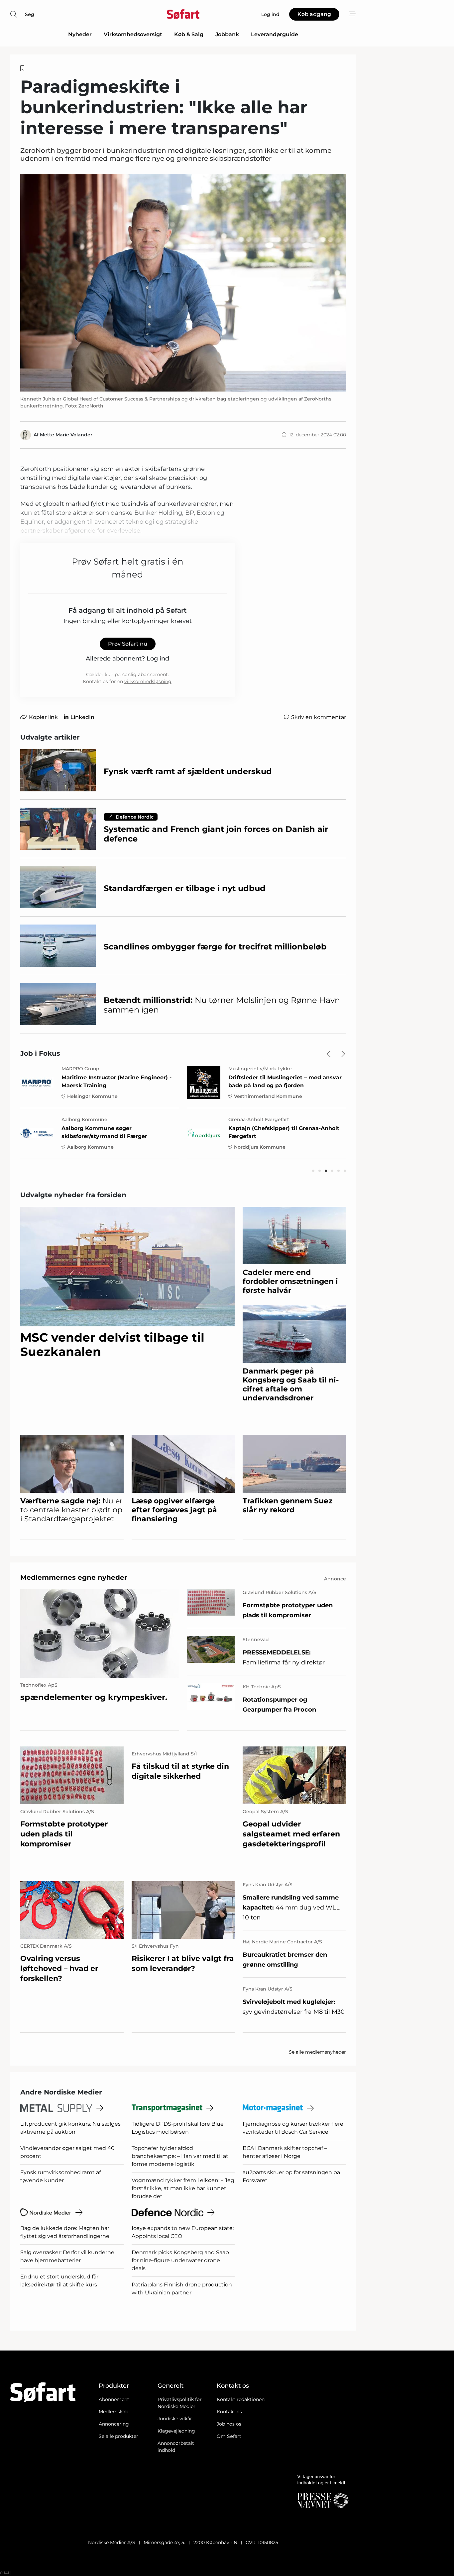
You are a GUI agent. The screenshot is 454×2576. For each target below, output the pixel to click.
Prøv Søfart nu (128, 644)
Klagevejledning (176, 2431)
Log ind (158, 659)
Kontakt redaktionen (241, 2399)
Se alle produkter (118, 2436)
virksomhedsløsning (148, 681)
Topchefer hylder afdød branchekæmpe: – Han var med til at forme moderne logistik (180, 2156)
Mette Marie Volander (66, 435)
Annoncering (114, 2424)
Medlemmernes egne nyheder (74, 1577)
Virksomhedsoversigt (133, 34)
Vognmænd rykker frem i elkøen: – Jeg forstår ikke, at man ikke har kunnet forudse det (183, 2188)
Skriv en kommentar (319, 717)
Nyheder (80, 34)
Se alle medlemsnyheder (317, 2052)
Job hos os (229, 2424)
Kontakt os (229, 2412)
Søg (30, 14)
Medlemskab (113, 2412)
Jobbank (227, 34)
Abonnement (114, 2399)
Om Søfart (229, 2436)
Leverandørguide (275, 34)
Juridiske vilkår (175, 2419)
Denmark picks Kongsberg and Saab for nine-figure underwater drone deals (180, 2260)
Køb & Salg (189, 34)
